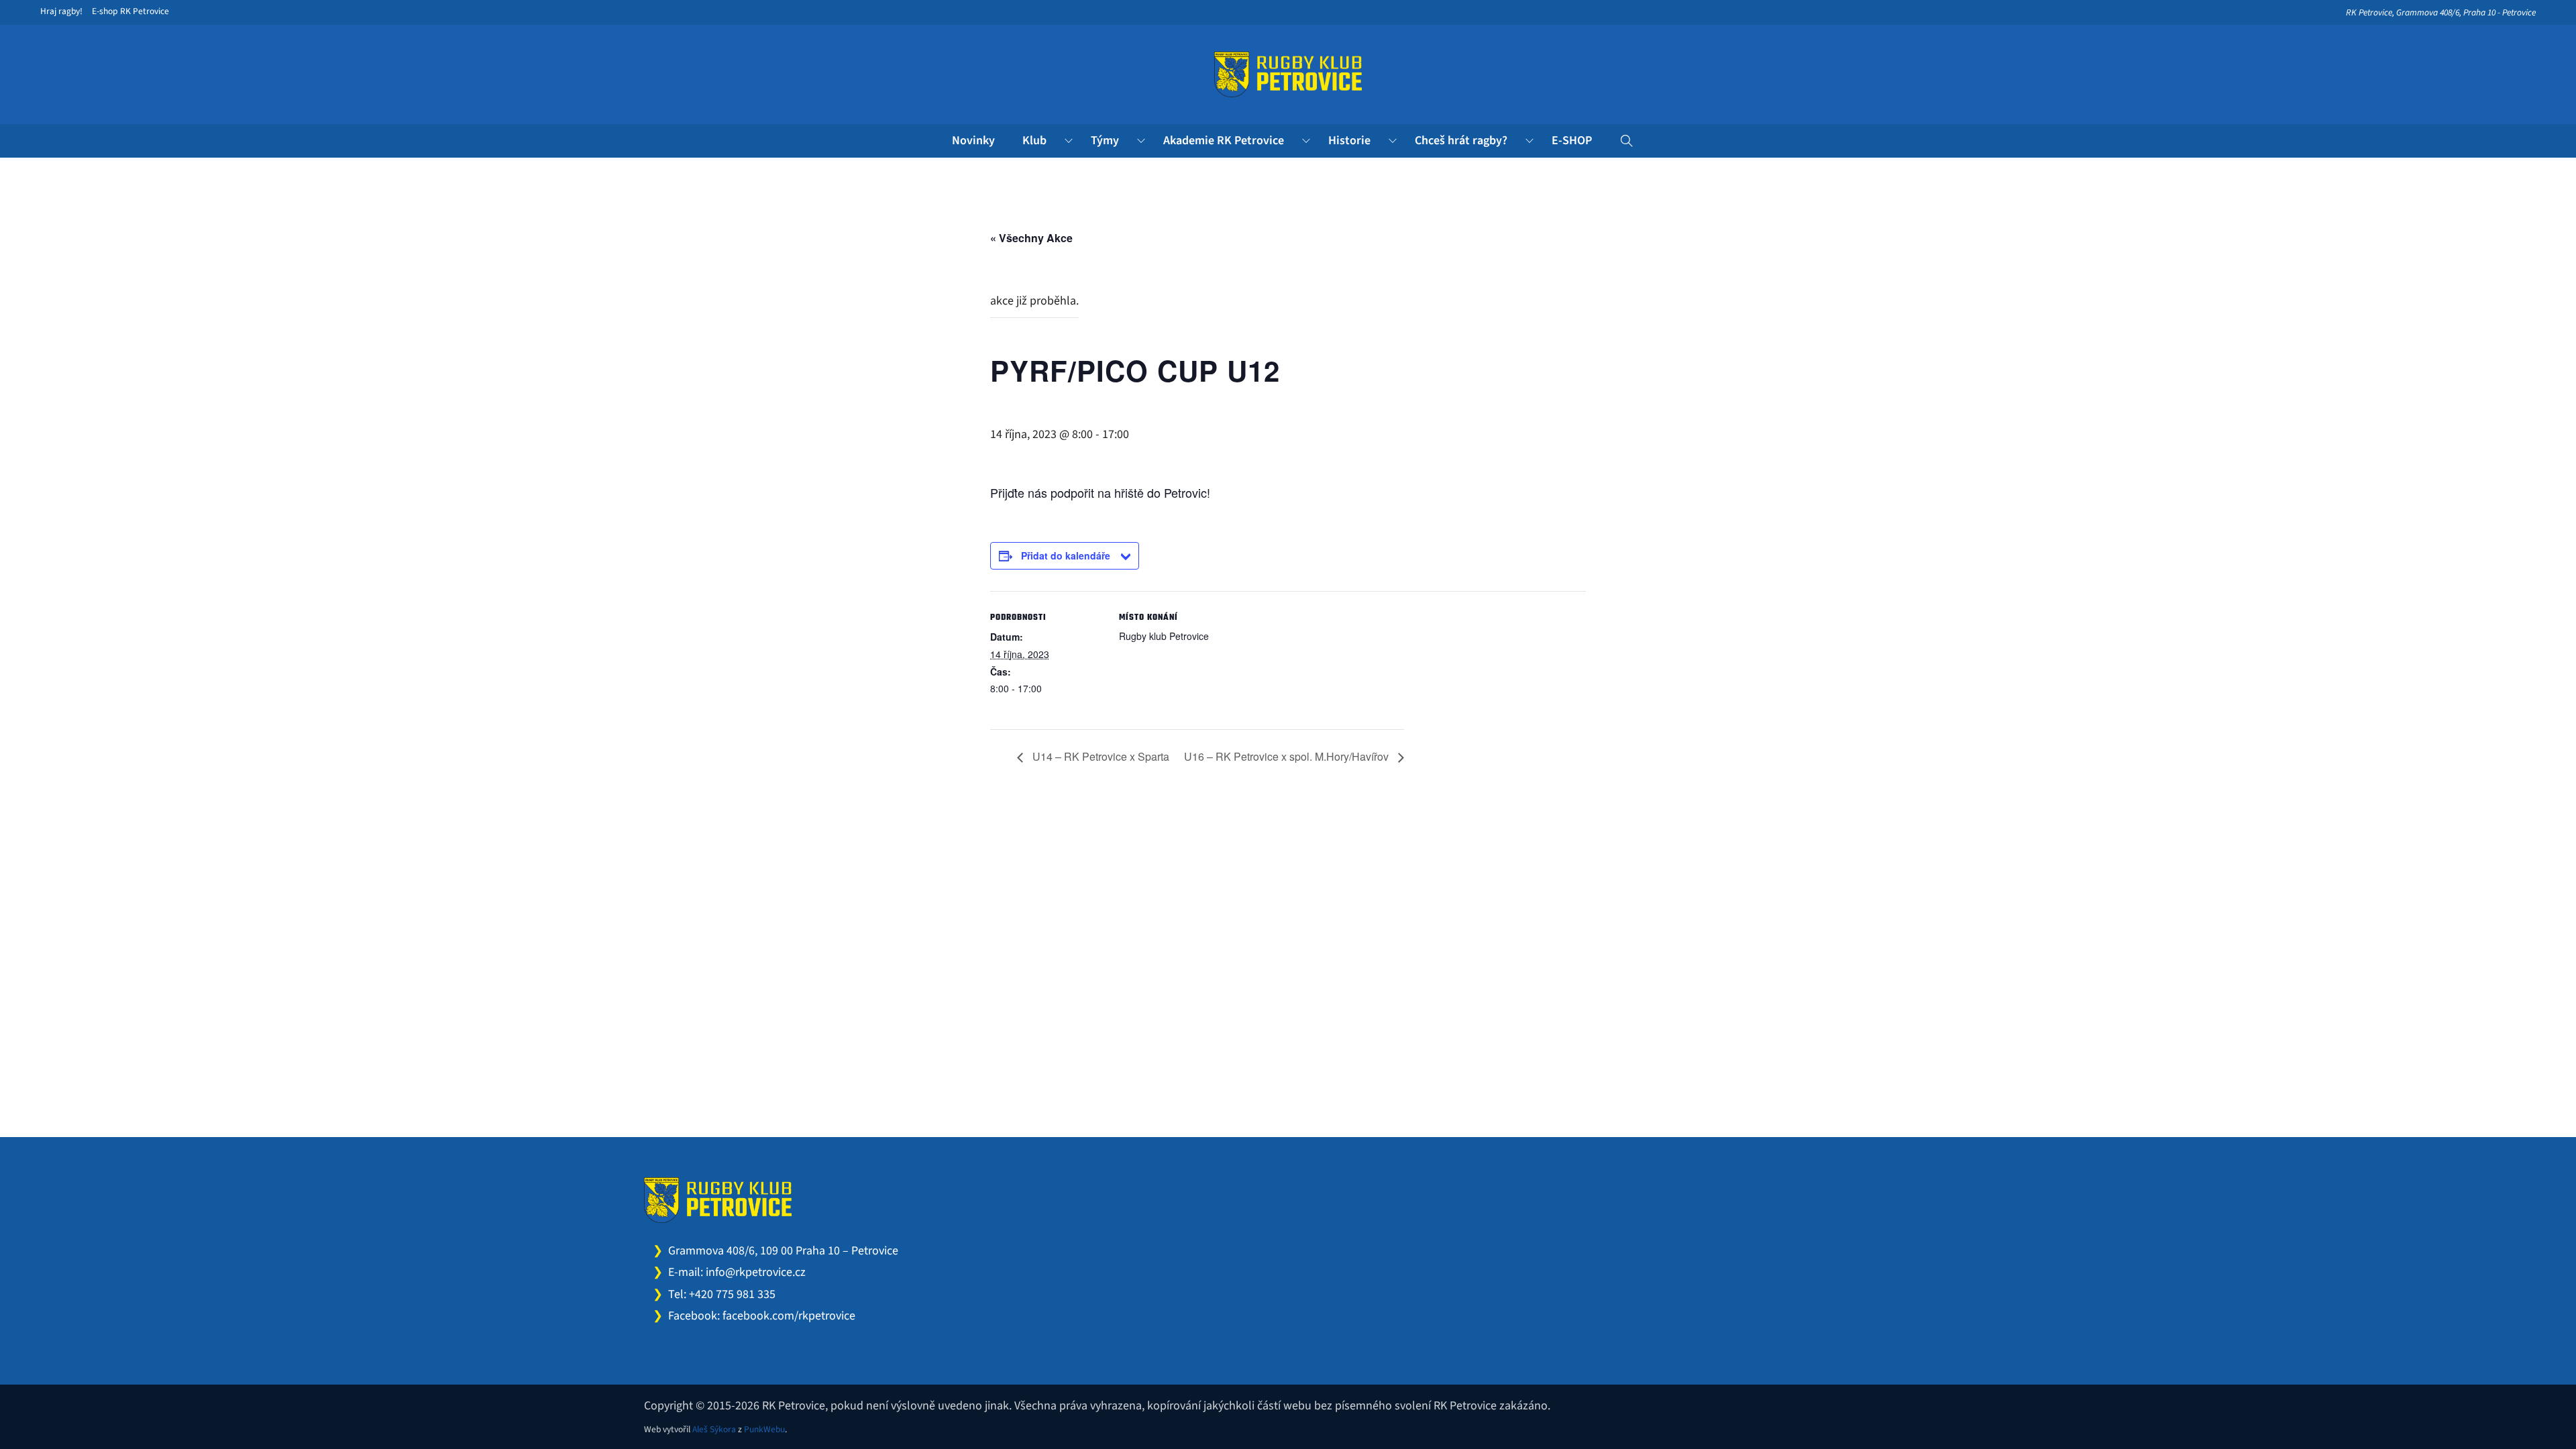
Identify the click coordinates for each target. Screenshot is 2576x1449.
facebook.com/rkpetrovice (789, 1316)
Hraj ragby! (61, 11)
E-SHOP (1572, 141)
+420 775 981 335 (732, 1294)
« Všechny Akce (1031, 238)
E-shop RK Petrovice (130, 11)
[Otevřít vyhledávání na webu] (1627, 141)
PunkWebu (764, 1429)
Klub (1034, 141)
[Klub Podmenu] (1069, 141)
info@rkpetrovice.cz (756, 1272)
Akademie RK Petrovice (1224, 141)
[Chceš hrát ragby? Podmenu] (1529, 141)
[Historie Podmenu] (1393, 141)
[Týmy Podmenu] (1141, 141)
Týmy (1105, 141)
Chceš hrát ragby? (1461, 141)
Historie (1349, 141)
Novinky (973, 141)
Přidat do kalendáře (1066, 555)
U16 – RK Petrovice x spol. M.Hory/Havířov (1288, 756)
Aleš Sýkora (714, 1429)
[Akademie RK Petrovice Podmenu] (1306, 141)
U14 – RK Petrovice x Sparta (1099, 756)
